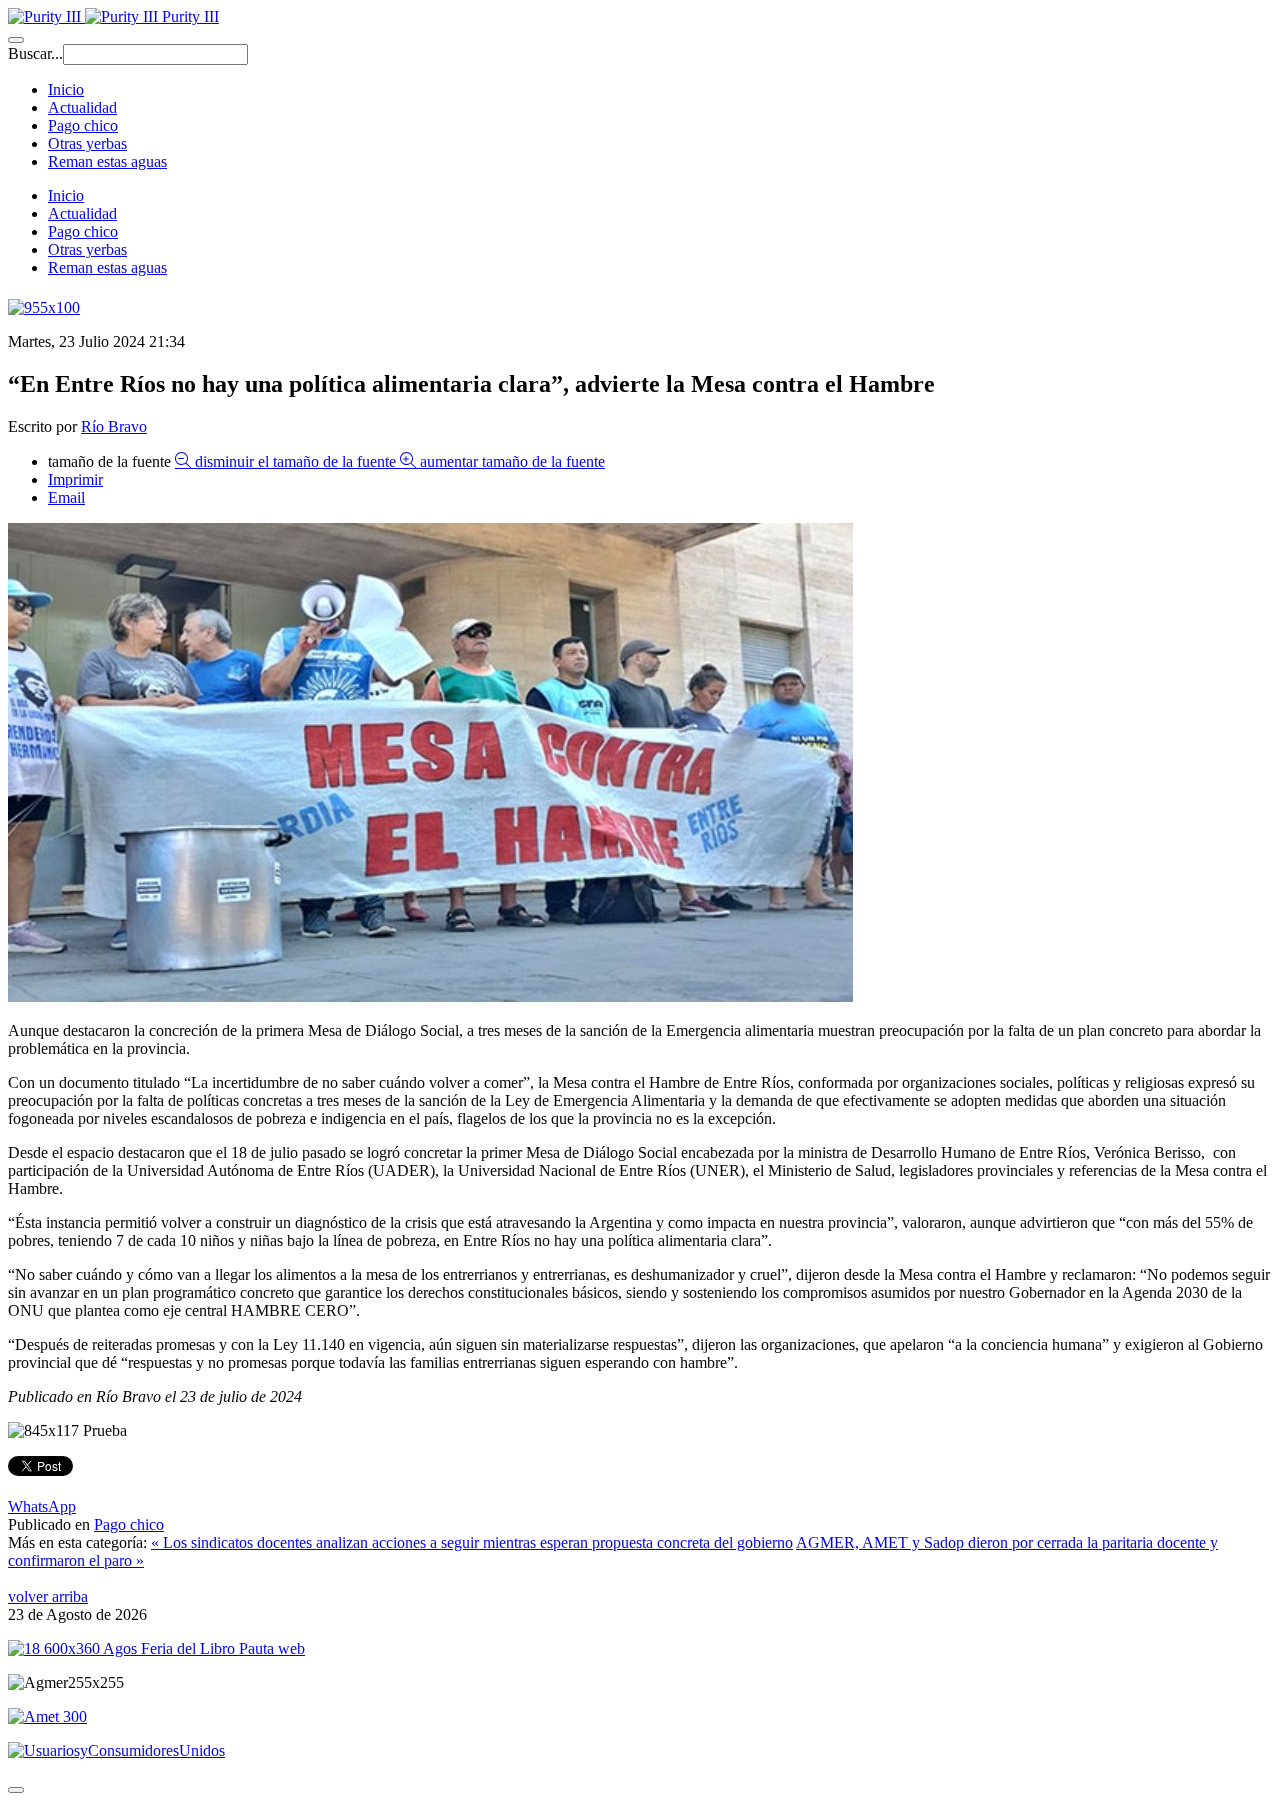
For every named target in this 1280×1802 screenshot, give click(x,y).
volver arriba (48, 1596)
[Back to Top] (16, 1790)
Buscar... (35, 53)
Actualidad (82, 107)
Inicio (66, 89)
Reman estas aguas (107, 161)
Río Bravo (114, 426)
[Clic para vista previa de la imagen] (430, 996)
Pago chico (83, 125)
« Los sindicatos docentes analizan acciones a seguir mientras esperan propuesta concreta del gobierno (472, 1542)
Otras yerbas (87, 143)
